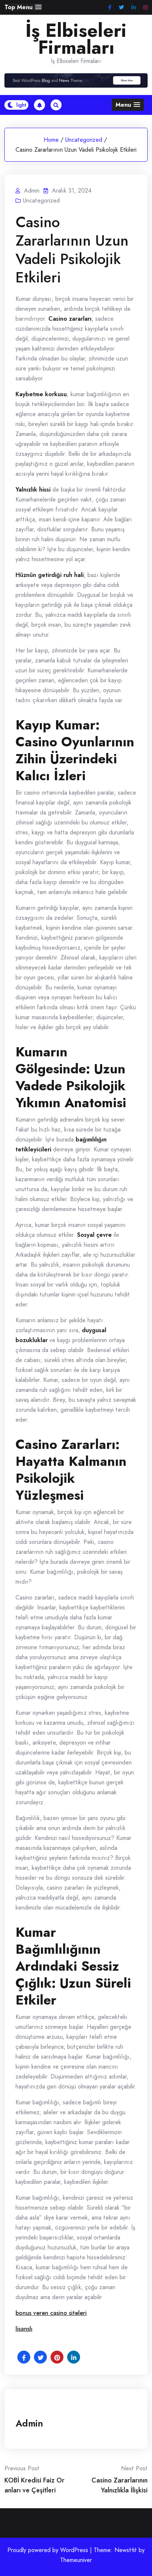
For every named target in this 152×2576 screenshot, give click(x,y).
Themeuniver (76, 2560)
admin (29, 2423)
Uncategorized (84, 140)
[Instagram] (145, 8)
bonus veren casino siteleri (51, 2313)
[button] (23, 7)
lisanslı (24, 2329)
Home (51, 140)
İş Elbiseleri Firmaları (76, 39)
